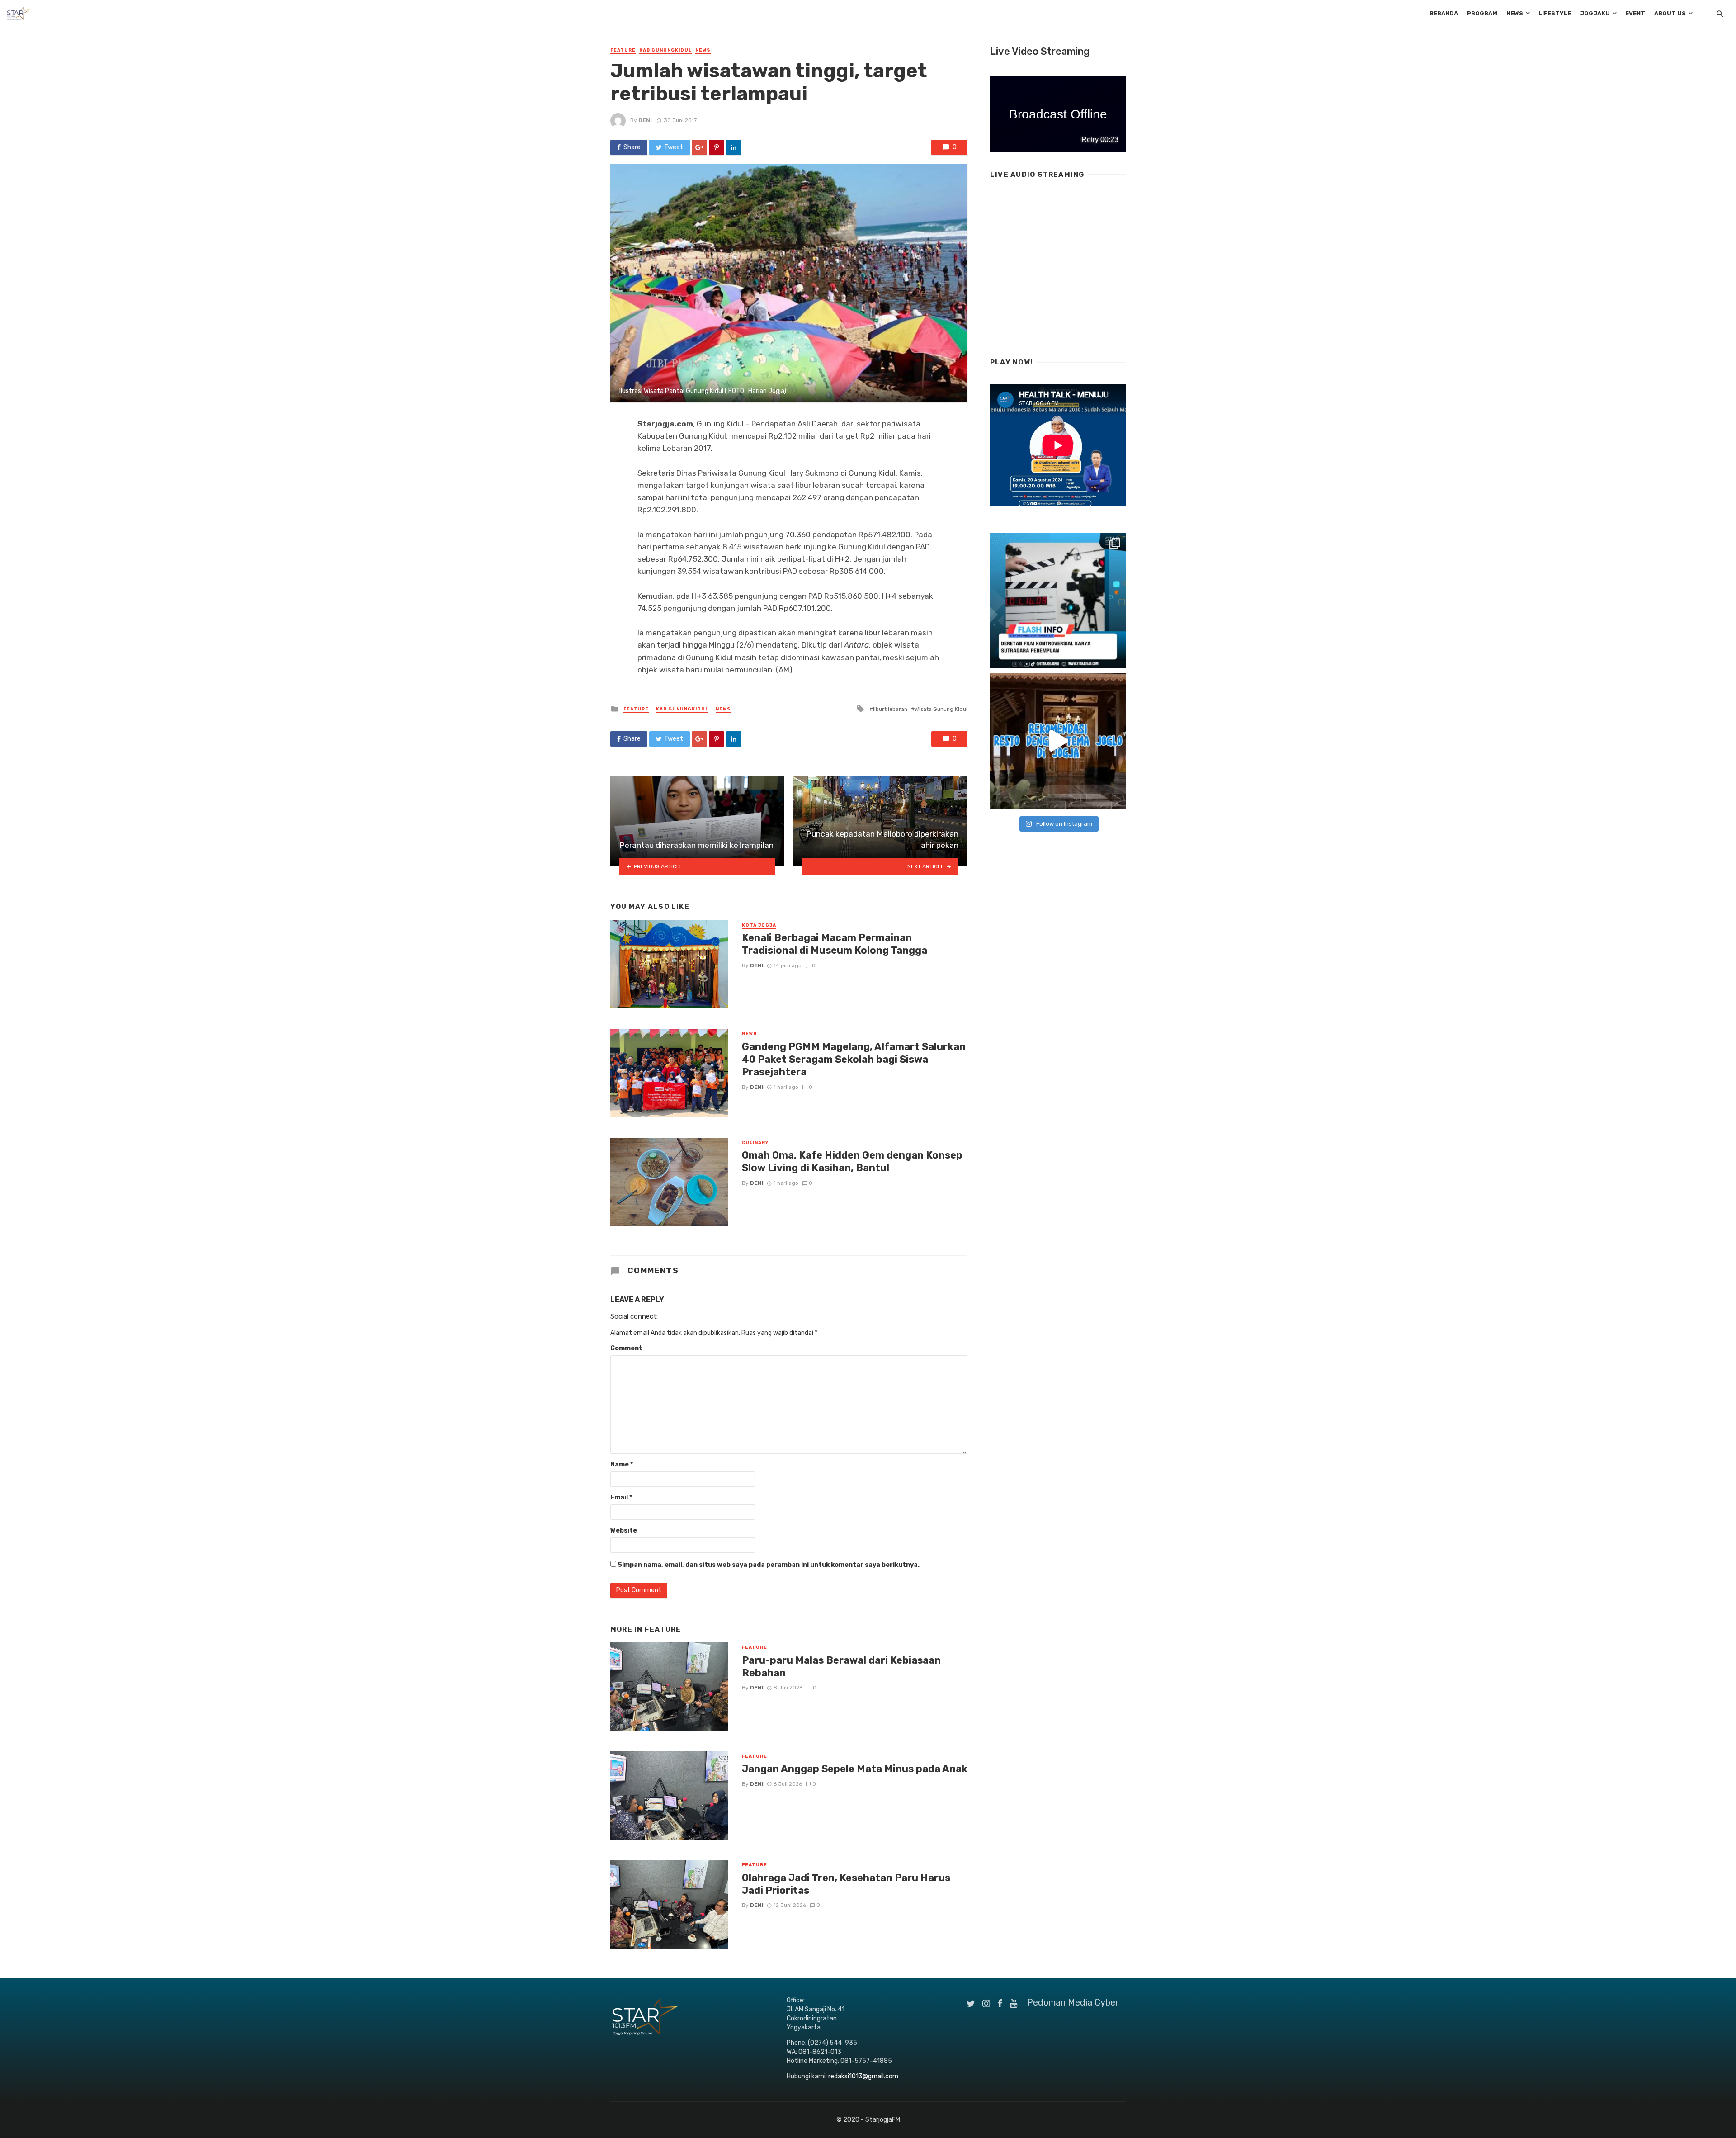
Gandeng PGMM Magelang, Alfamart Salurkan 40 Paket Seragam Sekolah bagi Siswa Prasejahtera (854, 1060)
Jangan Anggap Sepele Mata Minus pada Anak (855, 1769)
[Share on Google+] (699, 147)
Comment (626, 1348)
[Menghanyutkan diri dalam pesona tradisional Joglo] (1058, 741)
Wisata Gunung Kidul (941, 709)
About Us (1670, 13)
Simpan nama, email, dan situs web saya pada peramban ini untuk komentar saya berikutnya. (769, 1565)
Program (1482, 13)
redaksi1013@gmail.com (863, 2076)
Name (622, 1464)
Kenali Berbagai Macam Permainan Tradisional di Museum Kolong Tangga (835, 944)
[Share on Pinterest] (717, 147)
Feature (623, 50)
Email (621, 1497)
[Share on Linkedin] (734, 147)
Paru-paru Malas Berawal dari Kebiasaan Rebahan (841, 1667)
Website (624, 1530)
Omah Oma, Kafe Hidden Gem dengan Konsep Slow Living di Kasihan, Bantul (852, 1161)
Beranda (1444, 13)
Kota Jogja (759, 925)
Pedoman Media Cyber (1073, 2002)
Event (1635, 13)
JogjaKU (1595, 13)
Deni (645, 120)
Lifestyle (1555, 13)
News (1515, 13)
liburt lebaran (890, 709)
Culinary (755, 1143)
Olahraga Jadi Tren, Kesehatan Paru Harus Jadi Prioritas (846, 1884)
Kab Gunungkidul (665, 50)
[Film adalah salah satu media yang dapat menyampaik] (1058, 601)
